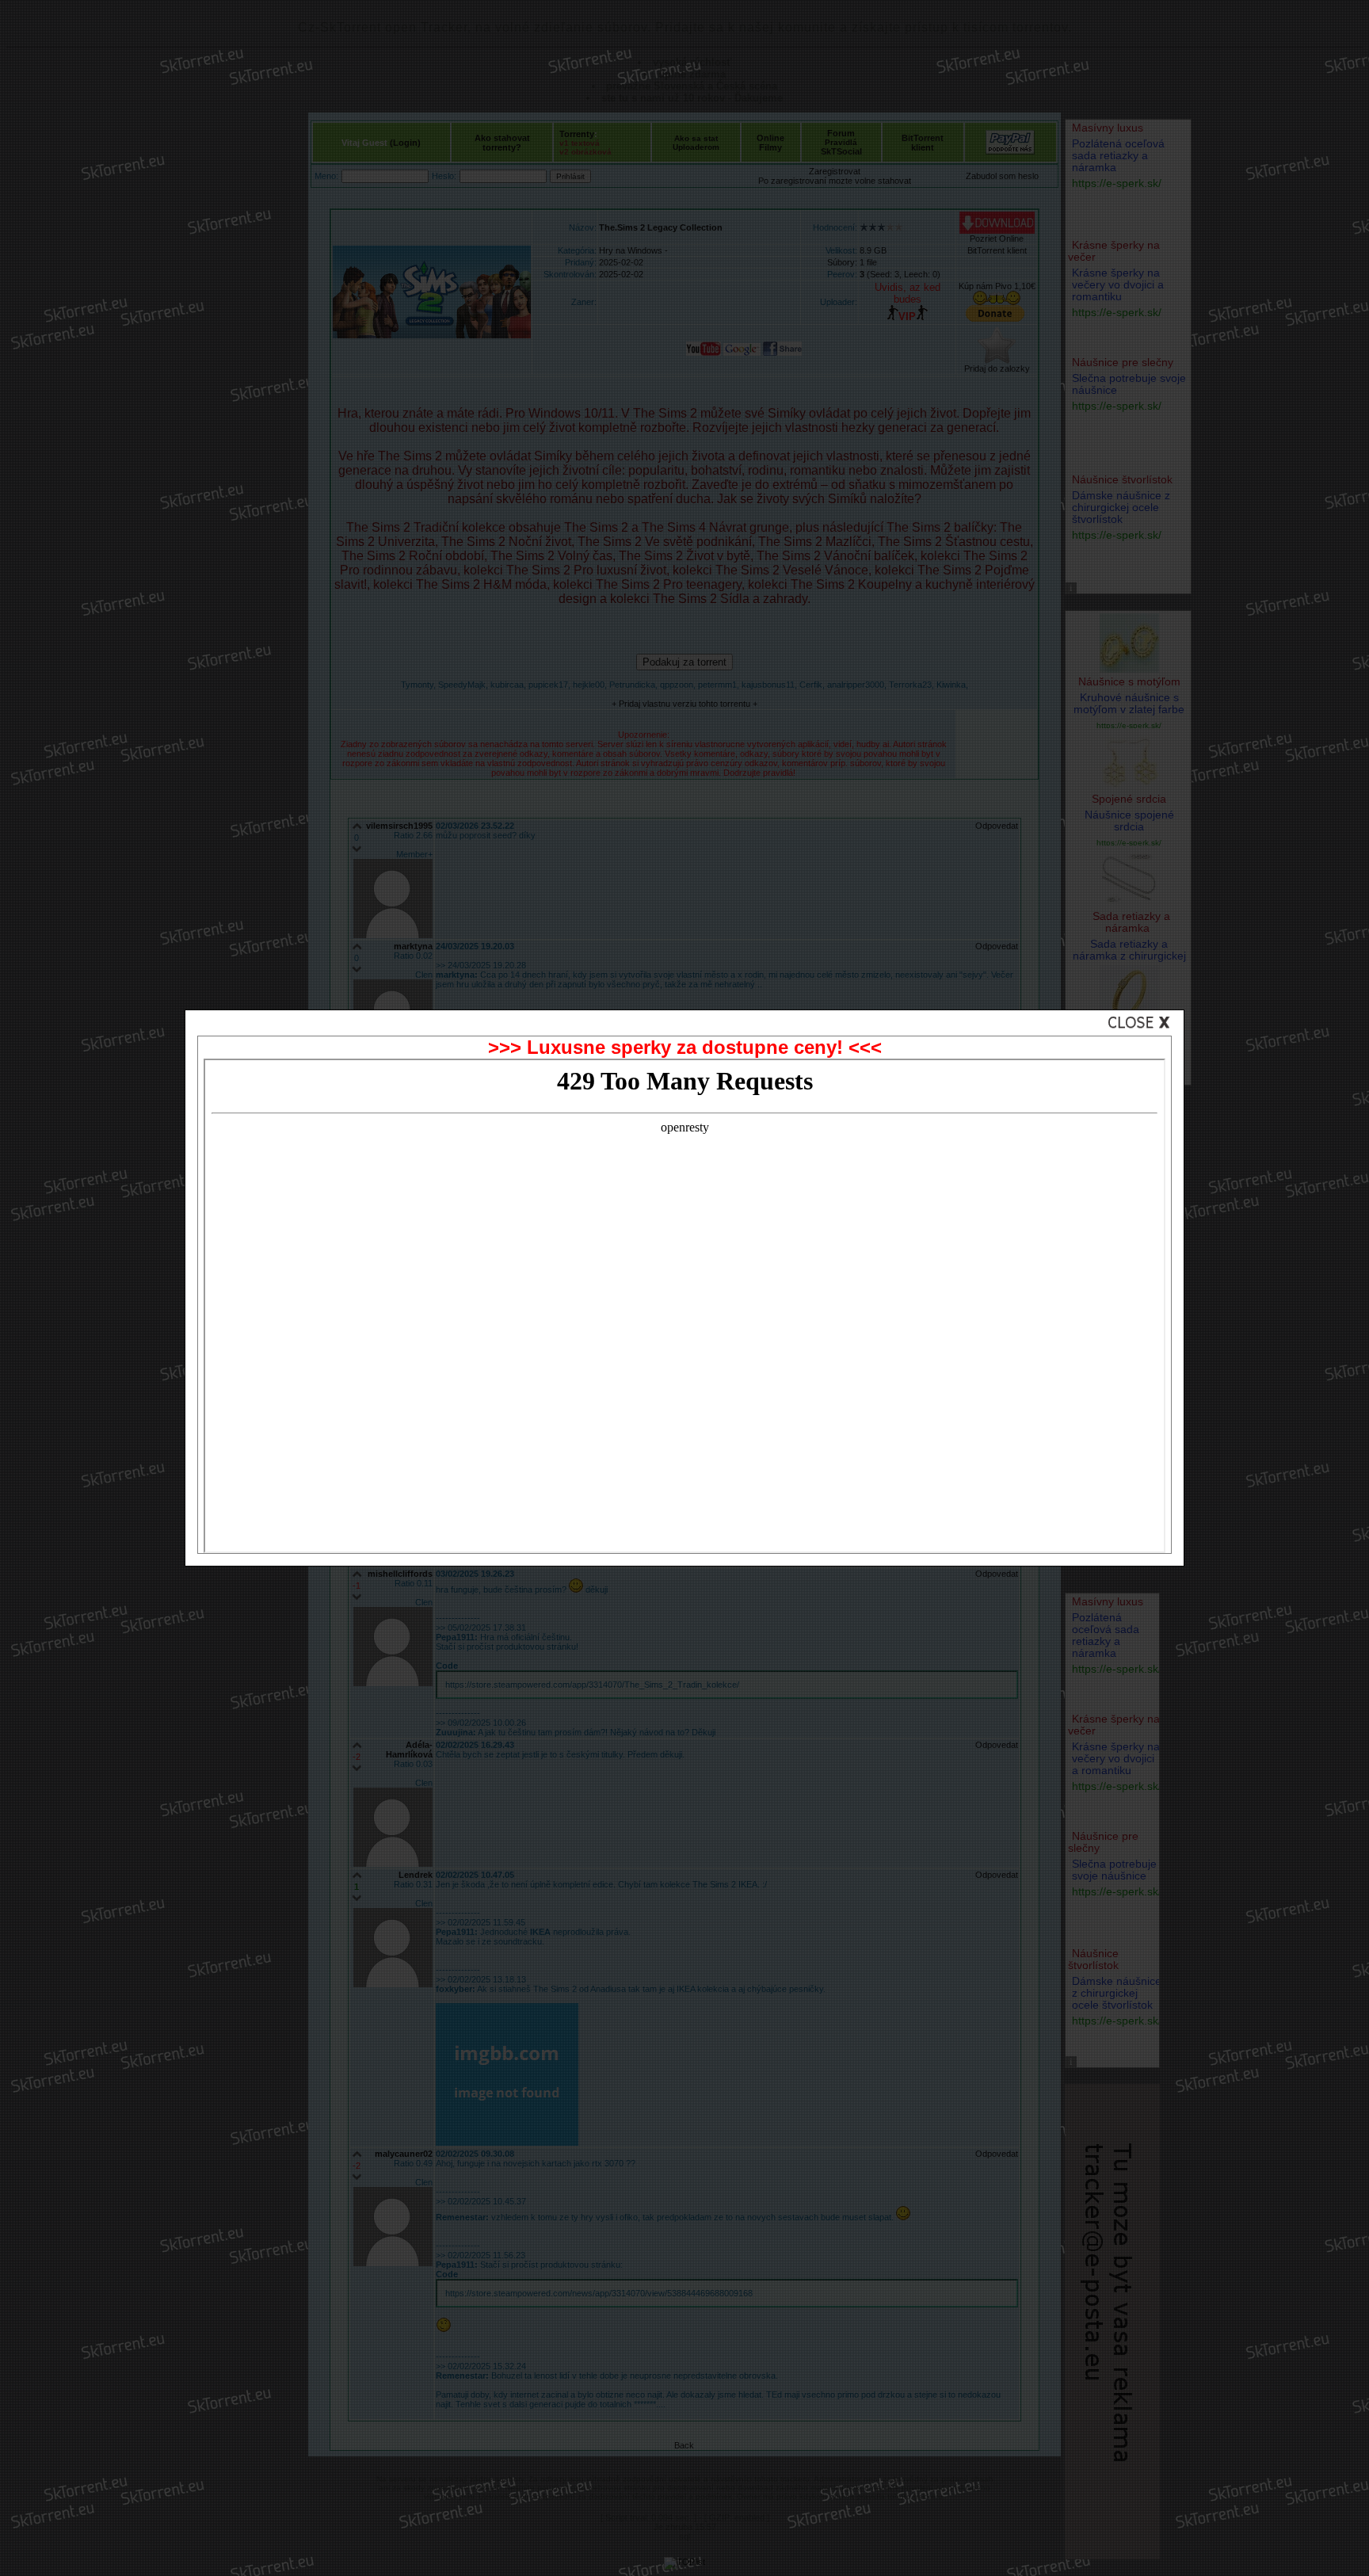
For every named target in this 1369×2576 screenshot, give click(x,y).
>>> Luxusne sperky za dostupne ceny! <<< (685, 1047)
